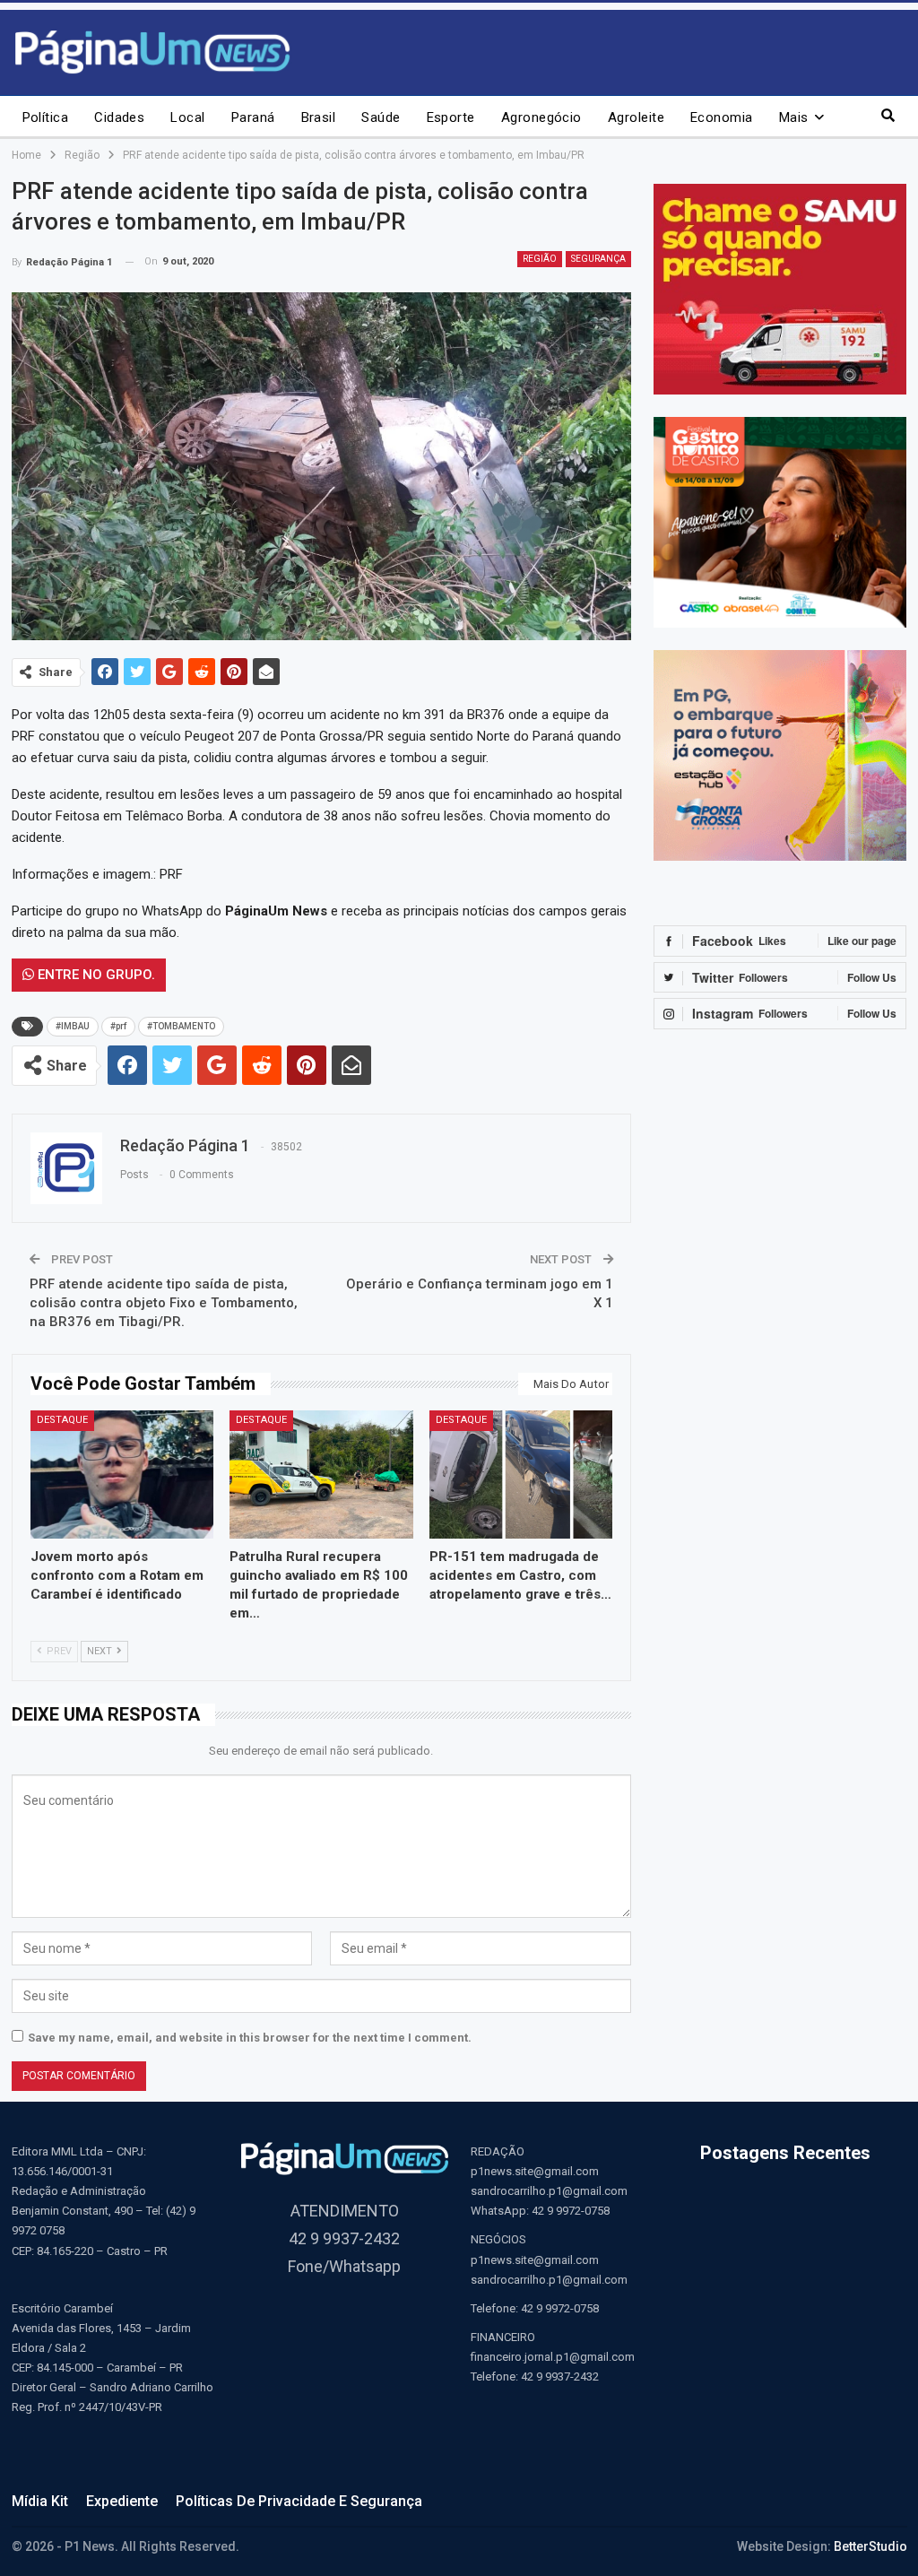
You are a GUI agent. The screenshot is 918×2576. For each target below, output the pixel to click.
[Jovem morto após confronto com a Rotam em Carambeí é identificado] (122, 1474)
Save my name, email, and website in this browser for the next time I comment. (250, 2038)
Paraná (253, 117)
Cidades (119, 117)
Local (187, 117)
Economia (722, 117)
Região (540, 259)
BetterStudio (870, 2546)
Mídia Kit (40, 2501)
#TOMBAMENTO (181, 1026)
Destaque (62, 1420)
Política (46, 117)
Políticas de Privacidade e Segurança (299, 2501)
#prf (118, 1026)
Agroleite (636, 117)
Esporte (451, 117)
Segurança (598, 259)
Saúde (381, 117)
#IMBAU (73, 1026)
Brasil (319, 117)
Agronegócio (541, 117)
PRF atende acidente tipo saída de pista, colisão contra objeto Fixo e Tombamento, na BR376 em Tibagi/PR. (164, 1303)
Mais (794, 117)
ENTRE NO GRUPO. (95, 975)
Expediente (122, 2501)
